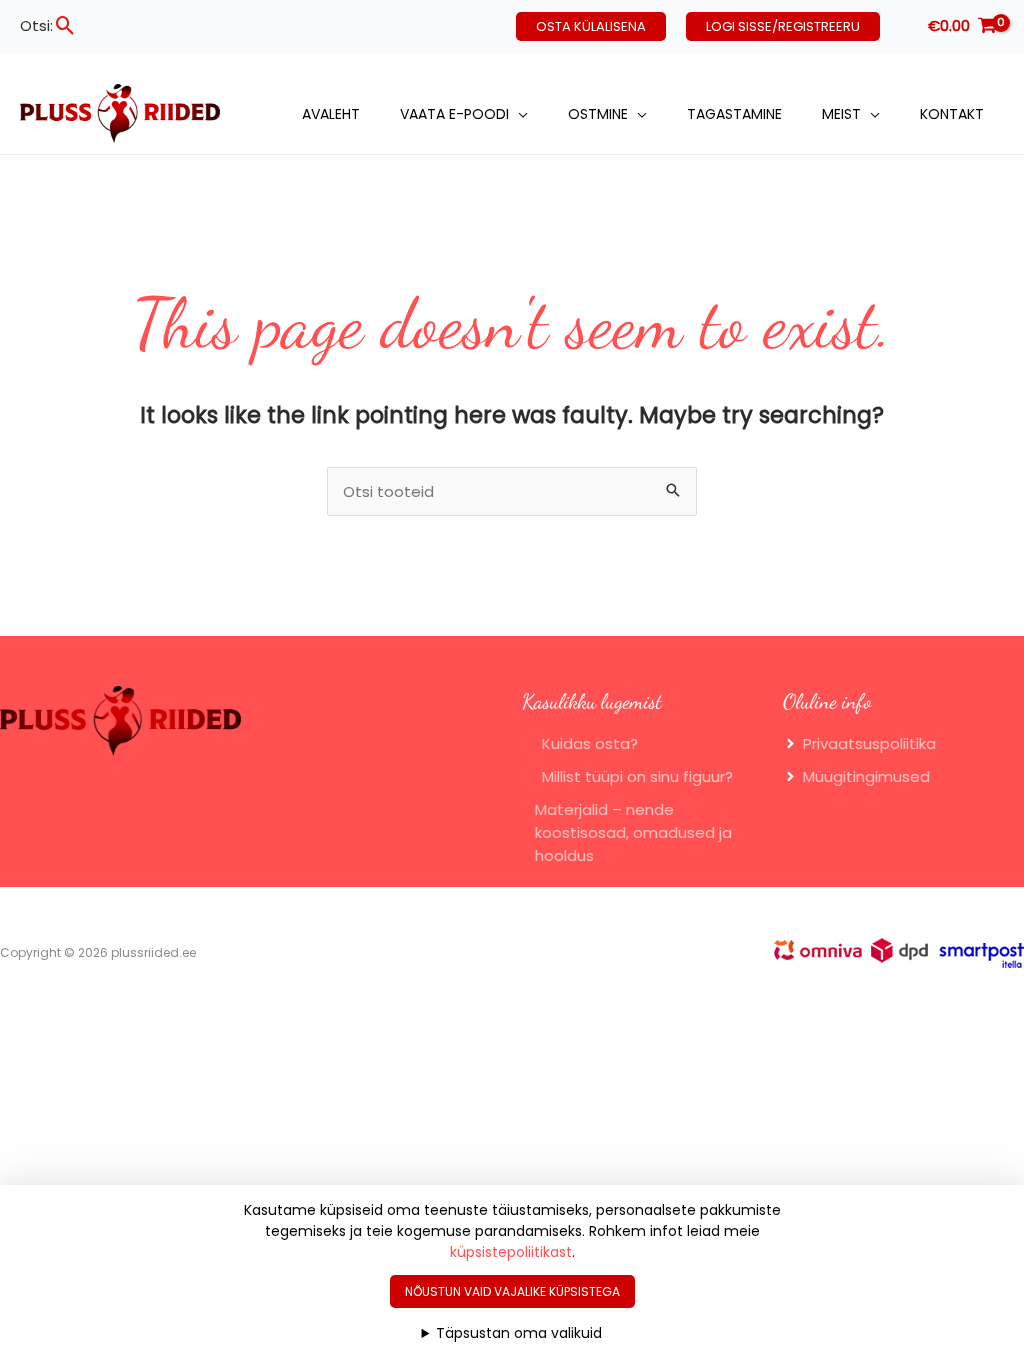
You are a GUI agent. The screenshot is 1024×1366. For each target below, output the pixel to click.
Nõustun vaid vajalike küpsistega (512, 1291)
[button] (65, 25)
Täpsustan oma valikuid (519, 1333)
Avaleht (331, 114)
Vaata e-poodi (454, 114)
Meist (841, 114)
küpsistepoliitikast (511, 1252)
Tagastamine (734, 114)
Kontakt (952, 114)
